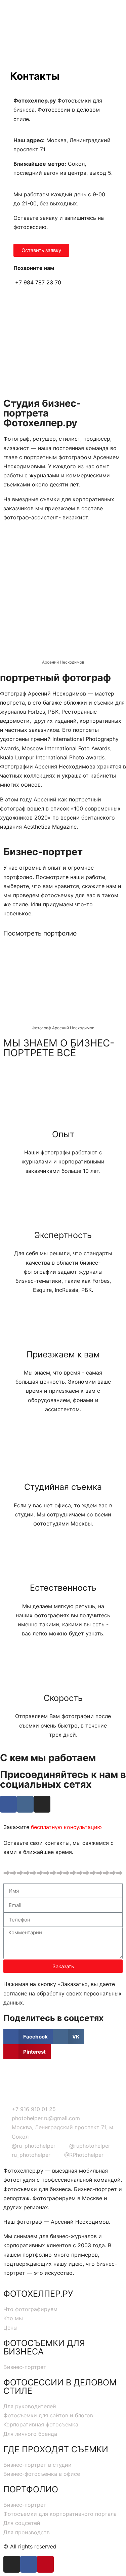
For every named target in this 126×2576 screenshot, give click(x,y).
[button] (41, 250)
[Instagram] (42, 1804)
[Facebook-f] (29, 2564)
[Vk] (25, 1804)
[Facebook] (8, 1804)
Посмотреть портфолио (40, 933)
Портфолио (31, 2489)
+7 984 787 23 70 (37, 282)
